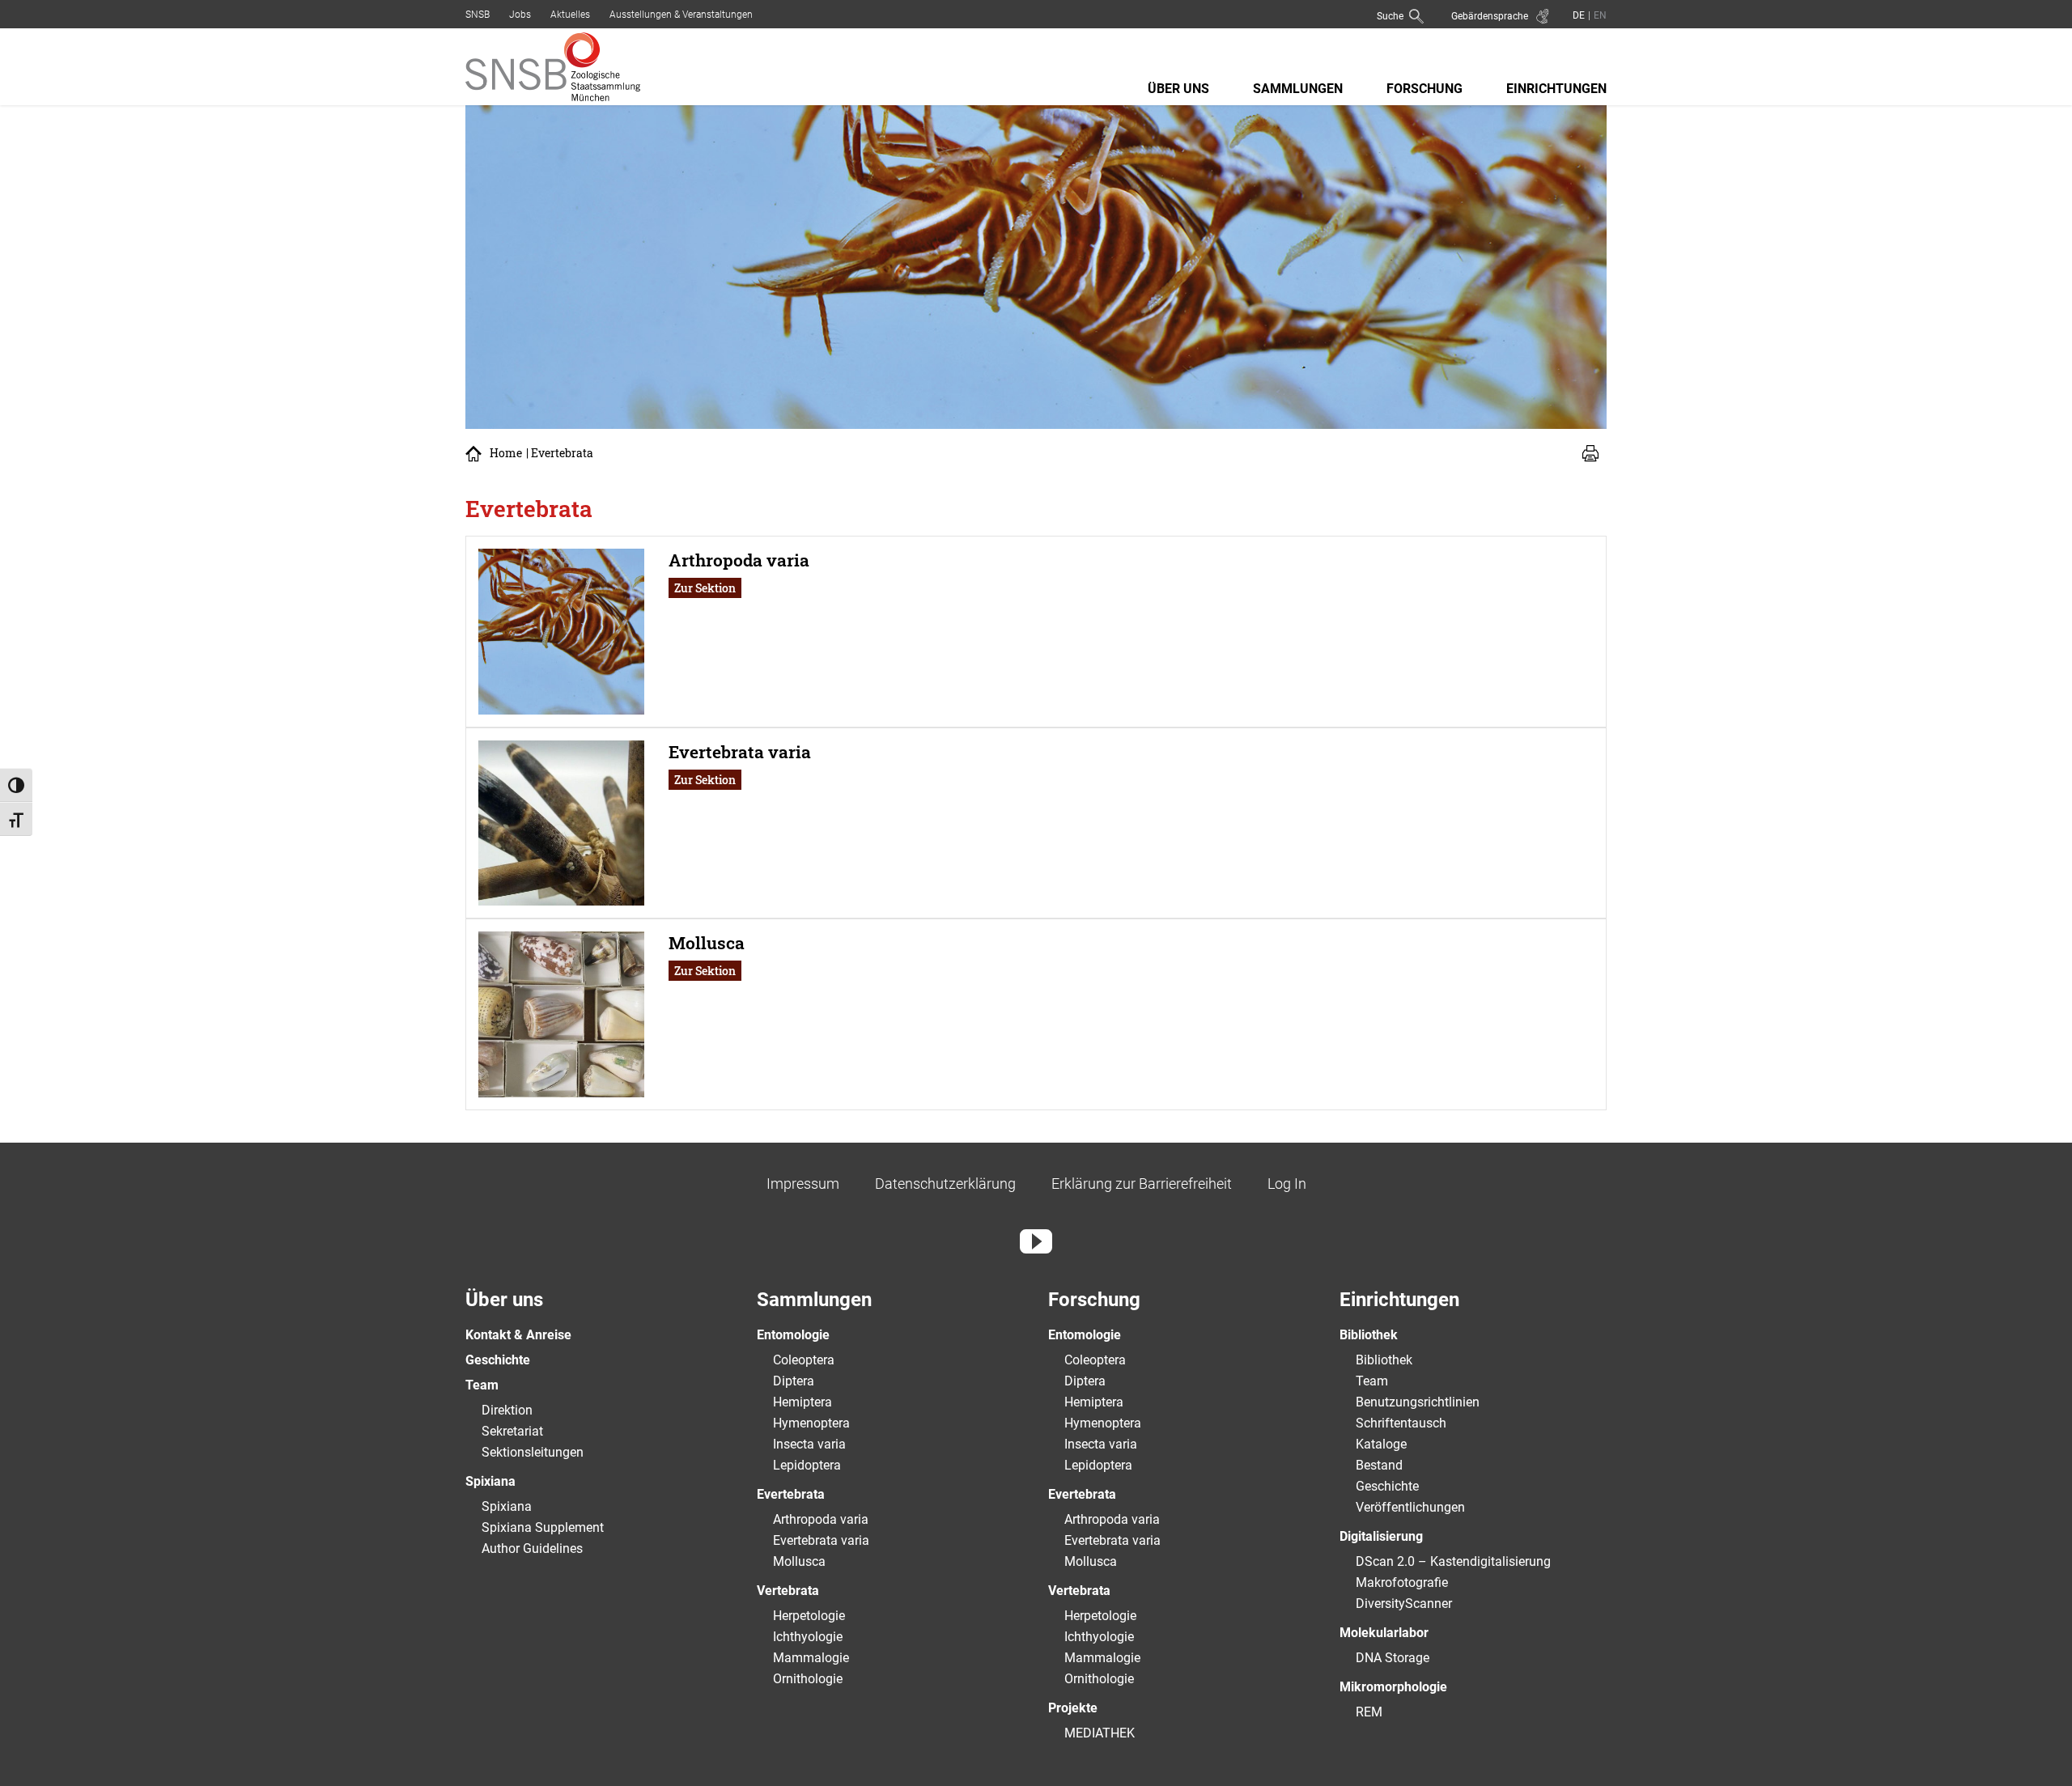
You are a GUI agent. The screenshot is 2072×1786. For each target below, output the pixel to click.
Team (482, 1385)
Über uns (1178, 89)
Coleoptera (804, 1360)
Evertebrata (791, 1494)
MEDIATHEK (1100, 1733)
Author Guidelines (532, 1548)
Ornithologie (808, 1679)
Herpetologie (809, 1616)
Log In (1287, 1184)
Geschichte (498, 1360)
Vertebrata (788, 1591)
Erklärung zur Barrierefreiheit (1142, 1184)
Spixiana (490, 1481)
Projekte (1073, 1708)
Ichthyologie (808, 1637)
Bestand (1379, 1465)
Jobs (520, 15)
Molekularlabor (1384, 1633)
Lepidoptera (807, 1465)
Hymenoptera (811, 1423)
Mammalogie (811, 1658)
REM (1369, 1712)
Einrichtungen (1556, 89)
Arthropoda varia (821, 1519)
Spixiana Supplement (543, 1527)
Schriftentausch (1401, 1423)
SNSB (478, 15)
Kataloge (1381, 1444)
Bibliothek (1369, 1335)
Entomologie (793, 1335)
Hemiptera (802, 1402)
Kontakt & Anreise (518, 1335)
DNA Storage (1393, 1658)
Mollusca (799, 1561)
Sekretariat (512, 1431)
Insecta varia (809, 1444)
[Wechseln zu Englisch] (1599, 15)
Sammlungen (1298, 89)
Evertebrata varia (821, 1540)
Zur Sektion (705, 588)
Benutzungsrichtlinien (1418, 1402)
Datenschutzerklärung (945, 1184)
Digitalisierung (1381, 1536)
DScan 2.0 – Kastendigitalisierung (1453, 1561)
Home (506, 453)
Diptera (794, 1381)
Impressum (803, 1184)
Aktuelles (570, 15)
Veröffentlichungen (1410, 1507)
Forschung (1424, 89)
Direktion (507, 1410)
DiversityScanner (1404, 1604)
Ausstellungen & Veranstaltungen (681, 15)
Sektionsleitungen (533, 1452)
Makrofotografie (1402, 1582)
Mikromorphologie (1393, 1687)
